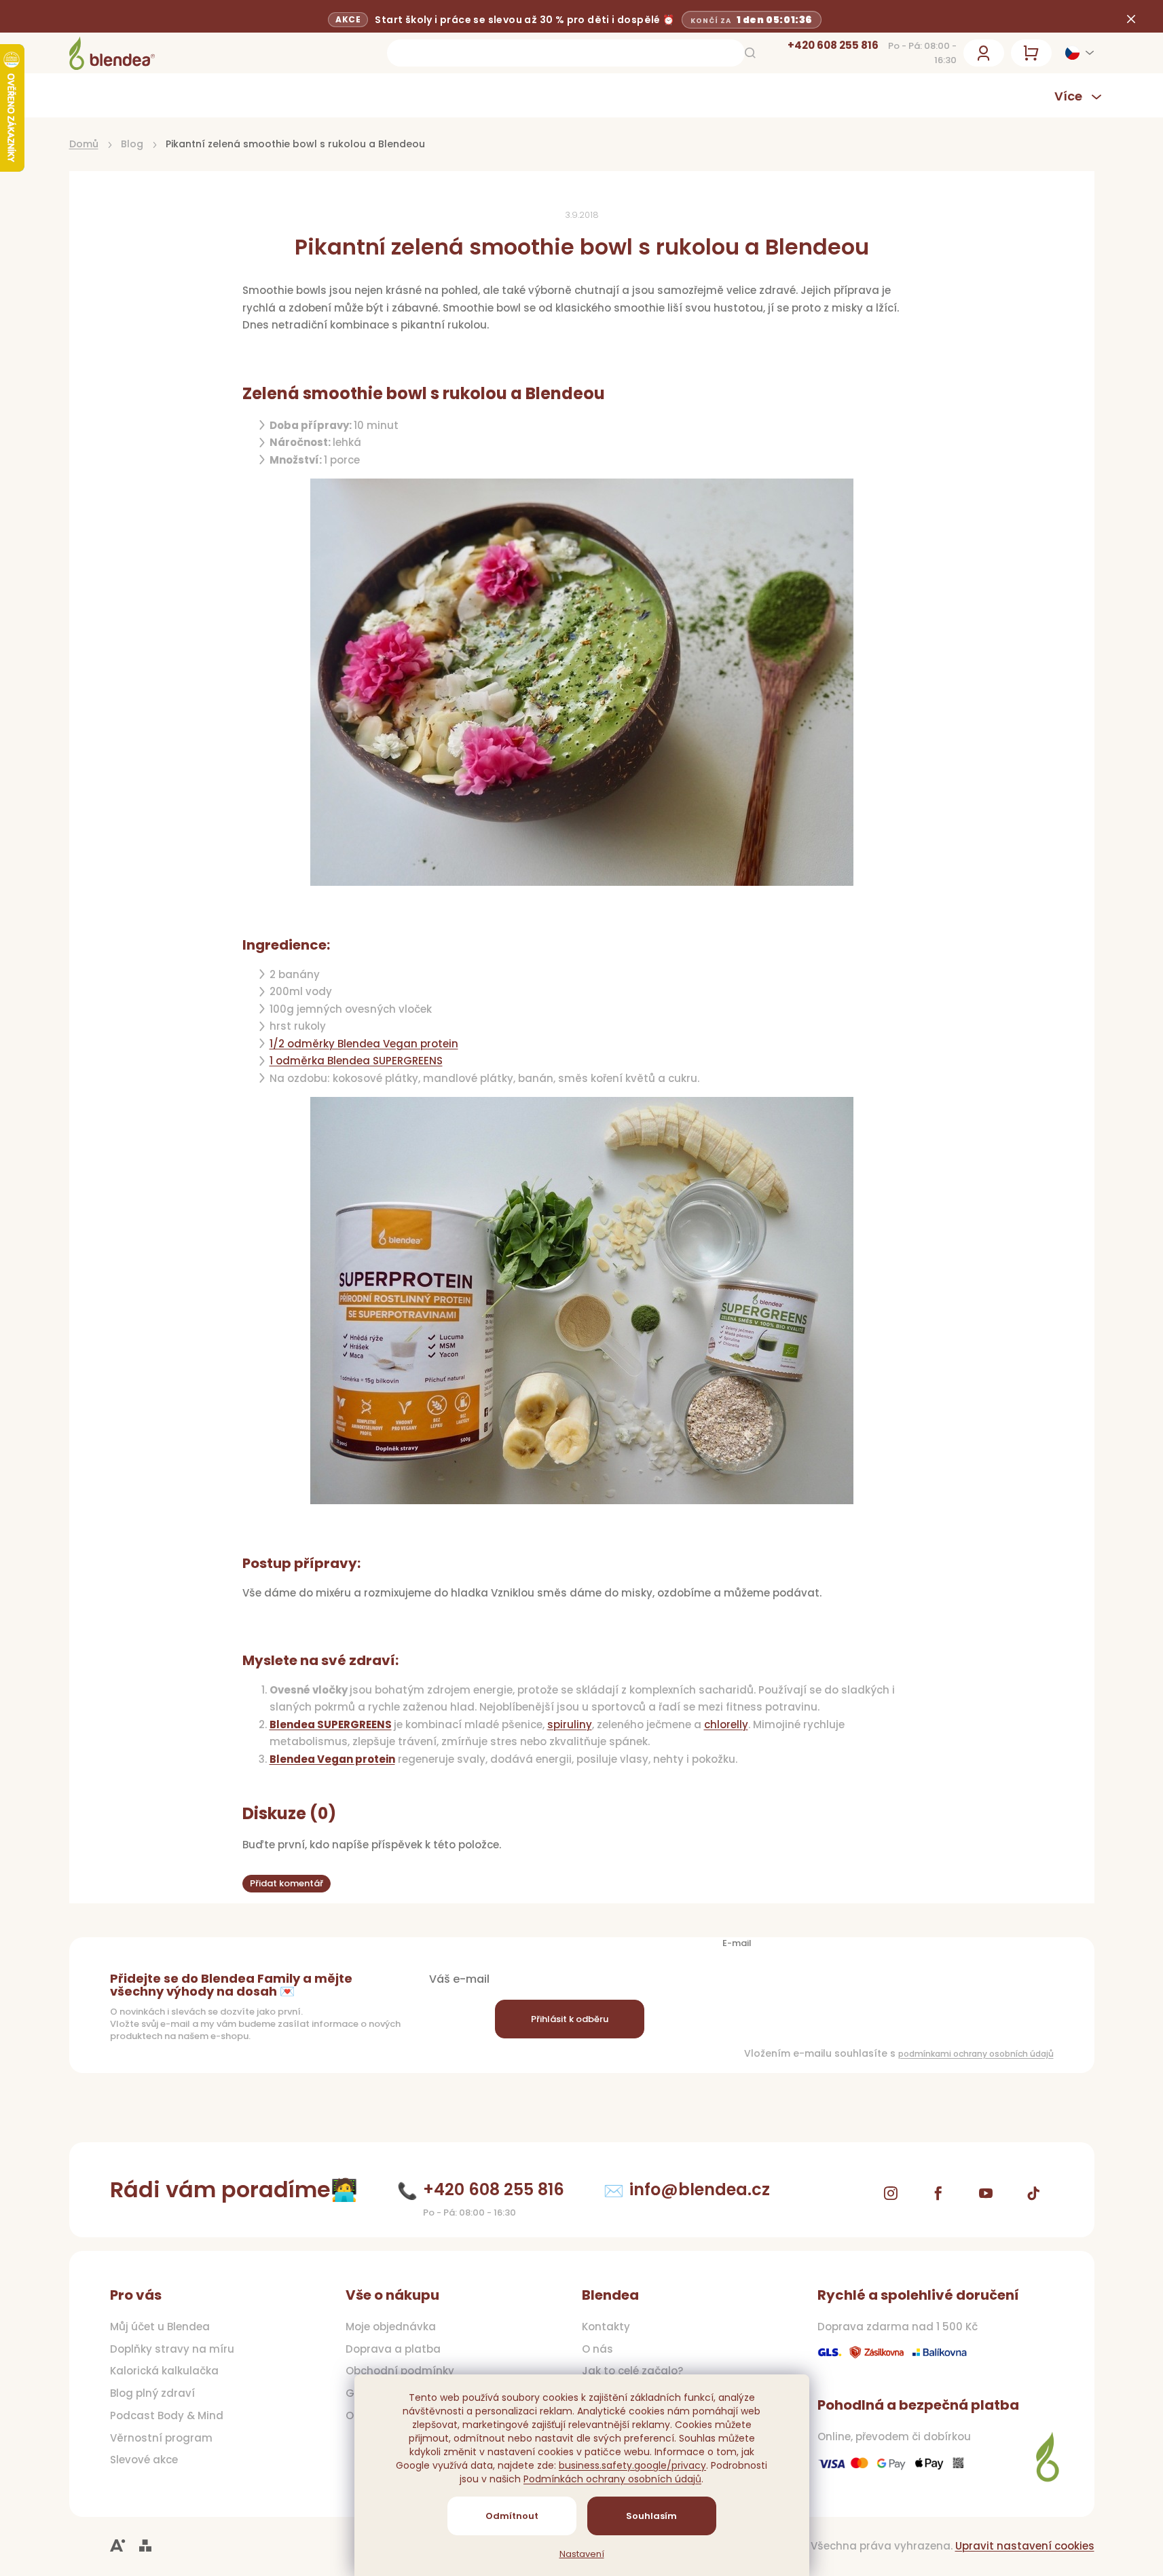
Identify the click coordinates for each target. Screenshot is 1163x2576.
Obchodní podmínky (400, 2371)
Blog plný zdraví (152, 2393)
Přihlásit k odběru (570, 2019)
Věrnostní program (161, 2438)
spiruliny (570, 1724)
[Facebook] (938, 2193)
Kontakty (606, 2327)
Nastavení (582, 2554)
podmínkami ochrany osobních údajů (976, 2054)
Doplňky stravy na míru (172, 2349)
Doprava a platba (393, 2349)
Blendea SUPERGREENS (331, 1724)
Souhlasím (651, 2516)
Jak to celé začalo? (632, 2371)
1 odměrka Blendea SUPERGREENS (356, 1061)
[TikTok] (1033, 2193)
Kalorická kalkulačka (164, 2371)
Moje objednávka (391, 2327)
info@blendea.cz (700, 2189)
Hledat (750, 53)
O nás (597, 2349)
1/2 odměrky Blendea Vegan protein (364, 1044)
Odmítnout (512, 2516)
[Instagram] (891, 2193)
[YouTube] (986, 2193)
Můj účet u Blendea (160, 2327)
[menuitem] (147, 95)
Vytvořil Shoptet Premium (145, 2546)
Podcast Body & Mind (167, 2416)
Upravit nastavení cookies (1025, 2546)
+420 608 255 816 (833, 45)
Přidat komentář (287, 1883)
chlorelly (726, 1724)
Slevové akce (144, 2460)
